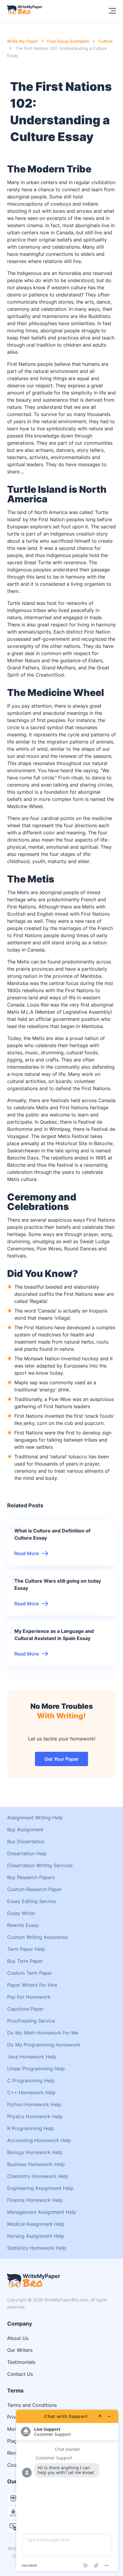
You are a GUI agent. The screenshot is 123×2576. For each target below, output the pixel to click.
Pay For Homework (29, 1997)
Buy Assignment (25, 1829)
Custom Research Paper (34, 1889)
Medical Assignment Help (36, 2224)
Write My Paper (23, 41)
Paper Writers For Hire (32, 1985)
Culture (106, 41)
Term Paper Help (26, 1949)
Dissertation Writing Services (40, 1865)
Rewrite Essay (23, 1925)
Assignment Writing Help (35, 1818)
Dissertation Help (27, 1853)
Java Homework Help (32, 2057)
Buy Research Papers (31, 1877)
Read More (27, 1553)
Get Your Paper (61, 1759)
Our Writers (20, 2350)
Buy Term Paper (25, 1961)
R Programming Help (31, 2128)
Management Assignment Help (42, 2212)
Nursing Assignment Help (36, 2236)
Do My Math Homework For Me (43, 2033)
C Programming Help (31, 2081)
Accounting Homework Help (39, 2140)
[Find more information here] (67, 2491)
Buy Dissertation (26, 1841)
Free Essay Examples (68, 41)
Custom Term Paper (30, 1973)
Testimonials (21, 2362)
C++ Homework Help (31, 2092)
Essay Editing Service (31, 1901)
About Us (18, 2338)
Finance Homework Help (35, 2200)
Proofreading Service (31, 2021)
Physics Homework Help (35, 2116)
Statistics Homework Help (37, 2248)
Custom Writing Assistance (37, 1937)
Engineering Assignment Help (40, 2188)
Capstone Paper (25, 2009)
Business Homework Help (36, 2164)
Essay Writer (21, 1913)
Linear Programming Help (36, 2069)
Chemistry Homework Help (38, 2176)
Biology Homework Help (35, 2152)
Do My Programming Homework (44, 2045)
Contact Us (20, 2374)
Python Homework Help (34, 2104)
